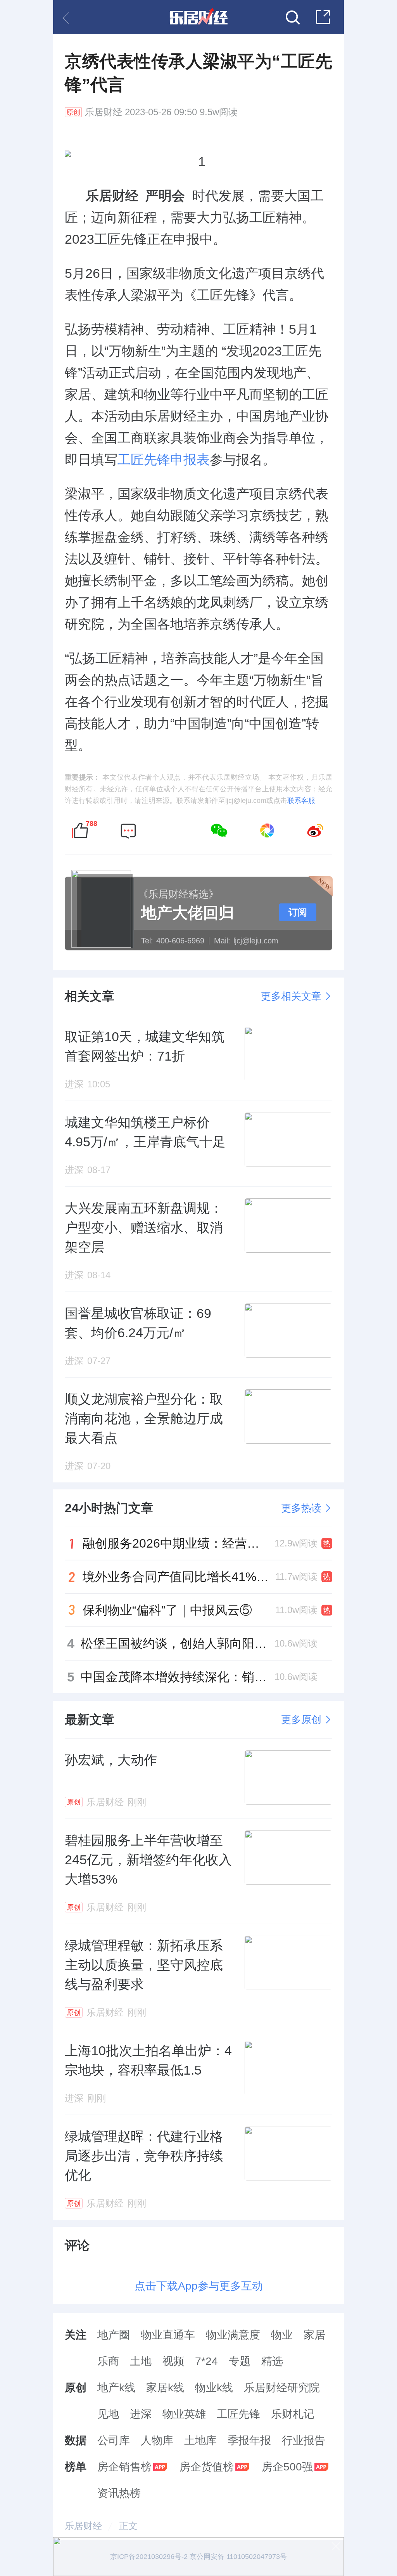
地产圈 (114, 2335)
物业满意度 (233, 2335)
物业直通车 (168, 2335)
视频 (173, 2361)
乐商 (108, 2361)
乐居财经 (104, 112)
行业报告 (304, 2440)
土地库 (200, 2440)
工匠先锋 (238, 2414)
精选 (272, 2361)
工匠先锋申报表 (164, 459)
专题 (240, 2361)
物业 (282, 2335)
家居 (314, 2335)
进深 (141, 2414)
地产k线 (116, 2388)
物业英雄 (184, 2414)
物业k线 (214, 2388)
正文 (128, 2526)
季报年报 (249, 2440)
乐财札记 (293, 2414)
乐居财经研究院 (282, 2388)
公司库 (114, 2440)
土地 (141, 2361)
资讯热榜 (119, 2493)
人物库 (157, 2440)
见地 (108, 2414)
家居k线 (165, 2388)
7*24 (206, 2361)
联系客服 (301, 801)
